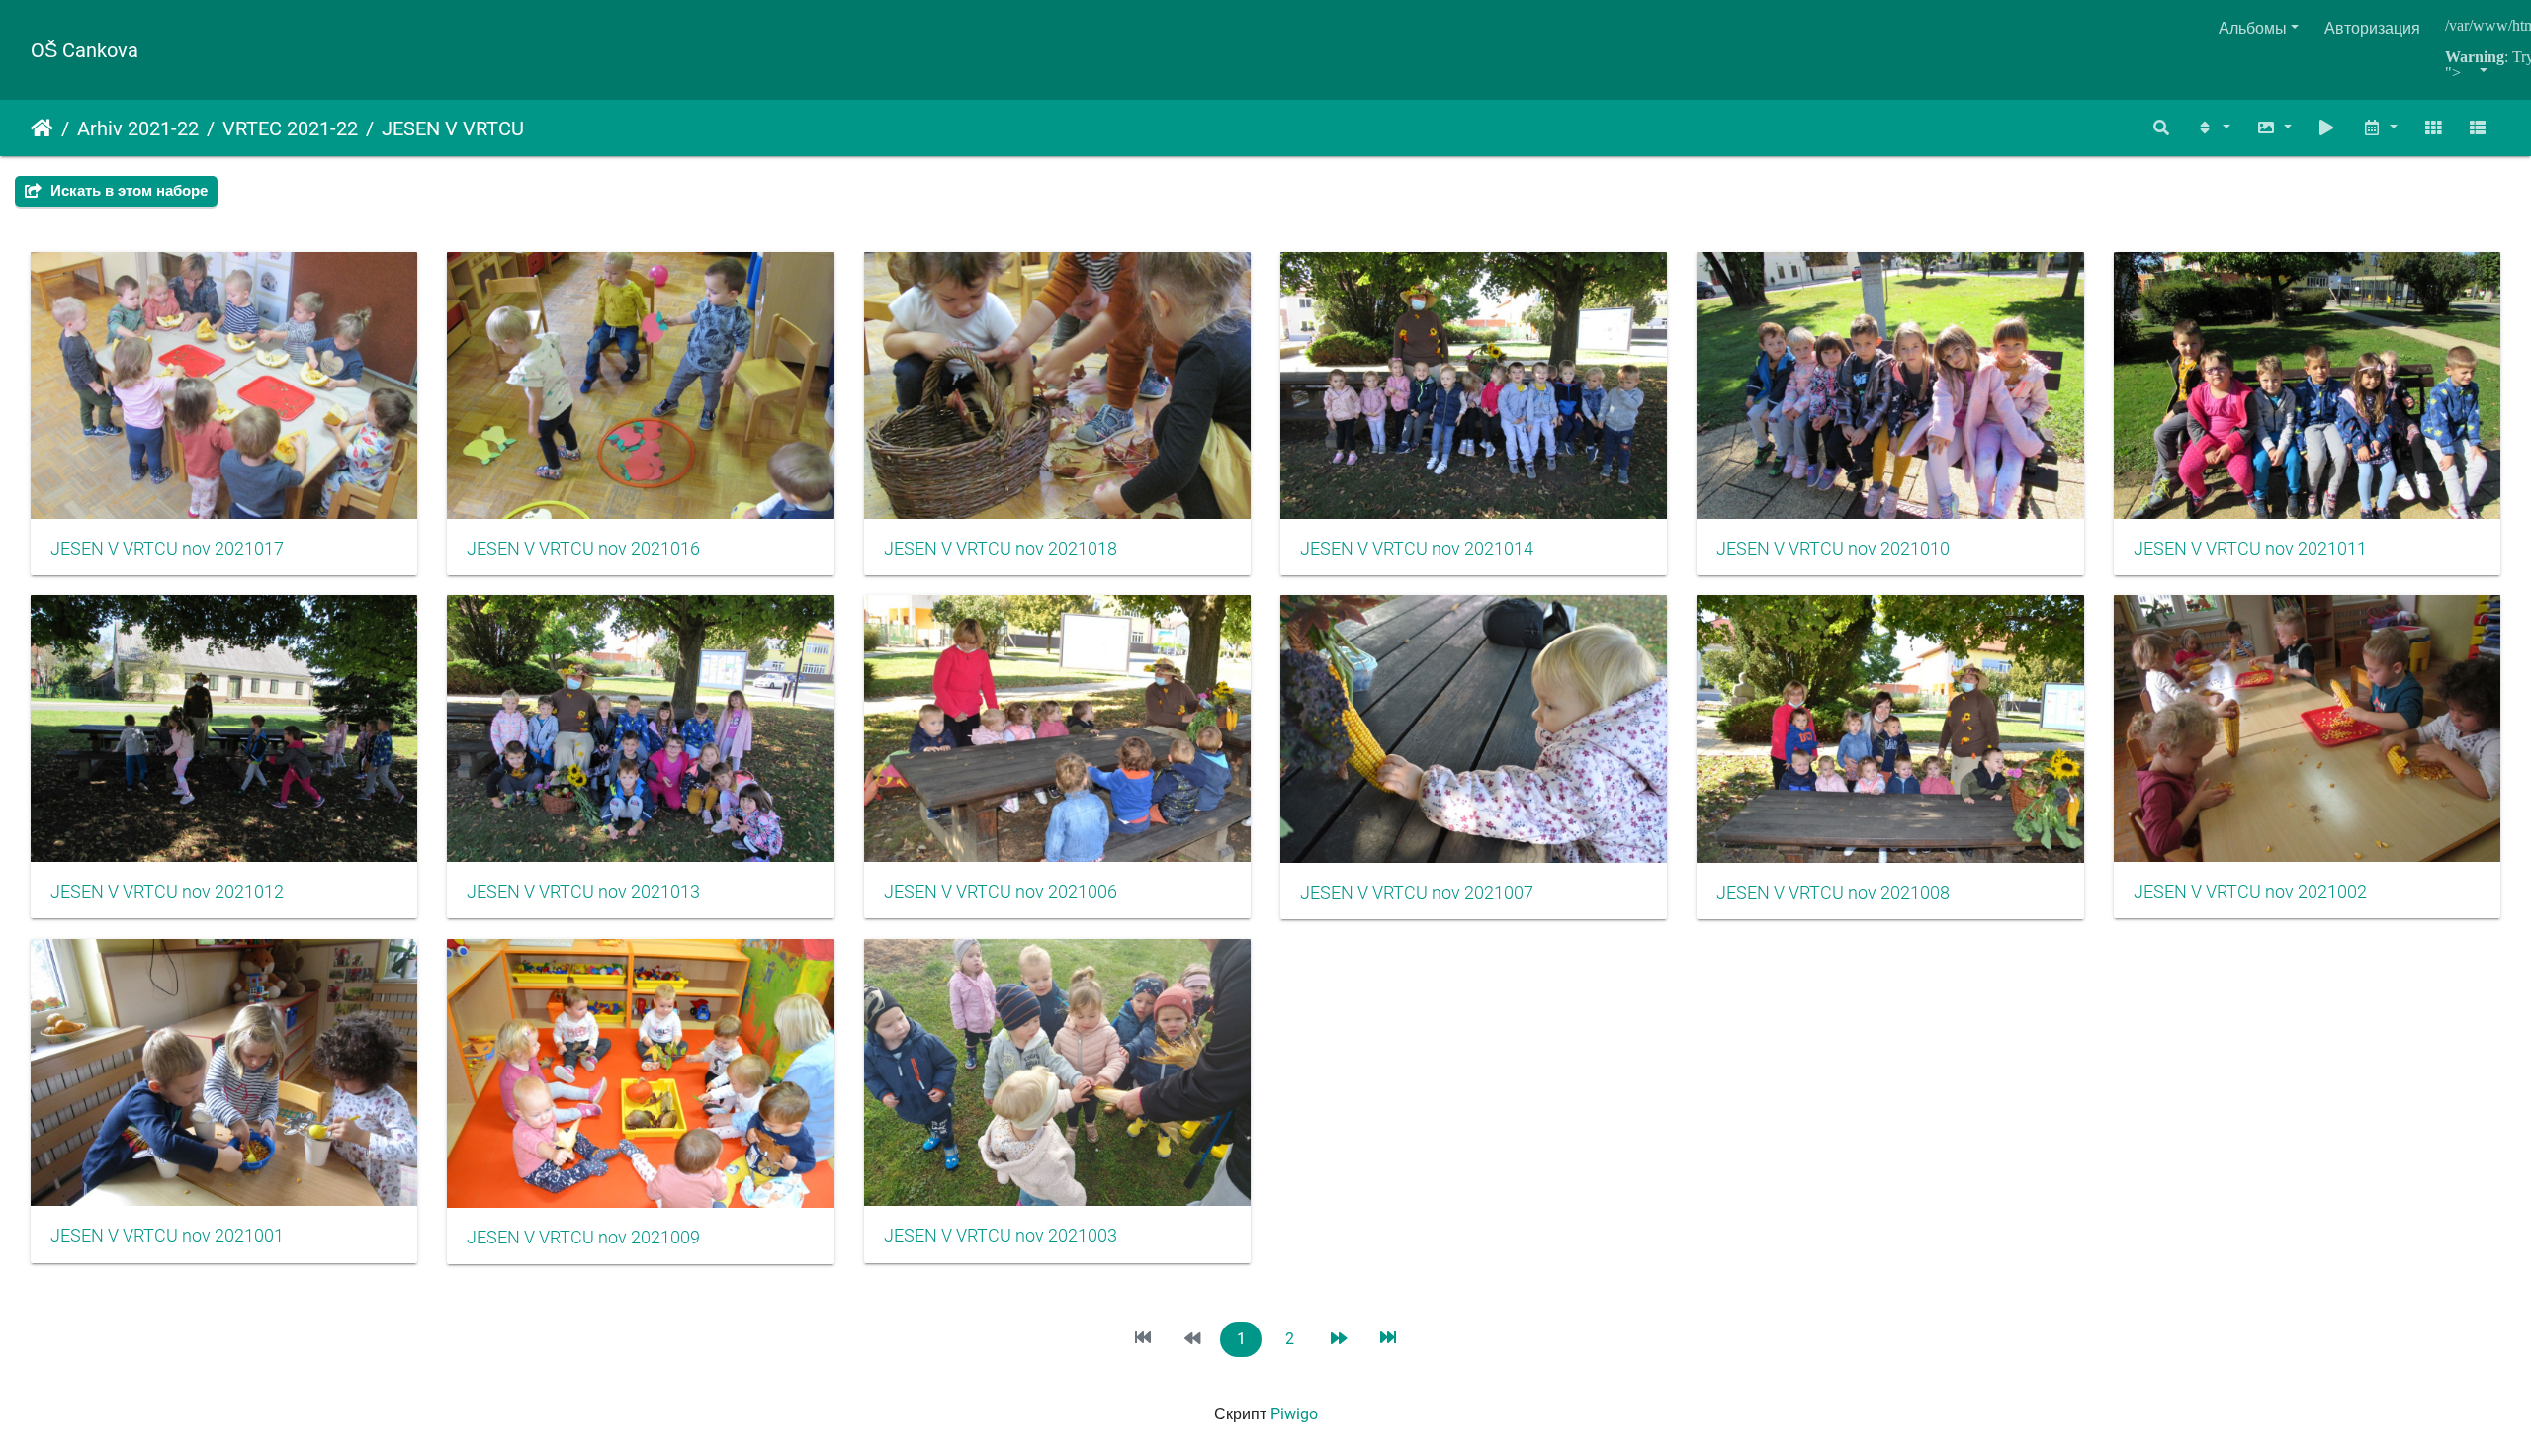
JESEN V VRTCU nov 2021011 (2250, 549)
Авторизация (2372, 28)
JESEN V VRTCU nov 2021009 (583, 1238)
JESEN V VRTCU (453, 128)
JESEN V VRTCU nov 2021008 (1833, 893)
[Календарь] (2380, 128)
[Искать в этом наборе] (2162, 128)
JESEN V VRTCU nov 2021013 (583, 892)
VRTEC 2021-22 (290, 128)
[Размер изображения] (2274, 128)
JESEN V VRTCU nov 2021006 (1001, 892)
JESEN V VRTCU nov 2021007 (1417, 893)
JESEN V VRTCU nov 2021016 (583, 549)
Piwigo (1294, 1414)
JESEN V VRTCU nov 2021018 (1001, 549)
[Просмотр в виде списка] (2478, 128)
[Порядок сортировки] (2213, 128)
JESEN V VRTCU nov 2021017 (167, 549)
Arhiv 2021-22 (138, 128)
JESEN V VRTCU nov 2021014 (1417, 549)
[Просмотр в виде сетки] (2433, 128)
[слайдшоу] (2327, 128)
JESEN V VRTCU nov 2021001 (167, 1236)
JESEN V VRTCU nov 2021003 (1001, 1236)
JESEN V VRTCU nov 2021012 (167, 892)
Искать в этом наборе (127, 191)
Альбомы (2253, 28)
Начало (42, 128)
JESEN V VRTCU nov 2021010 (1833, 549)
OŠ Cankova (85, 50)
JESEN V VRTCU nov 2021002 (2250, 892)
